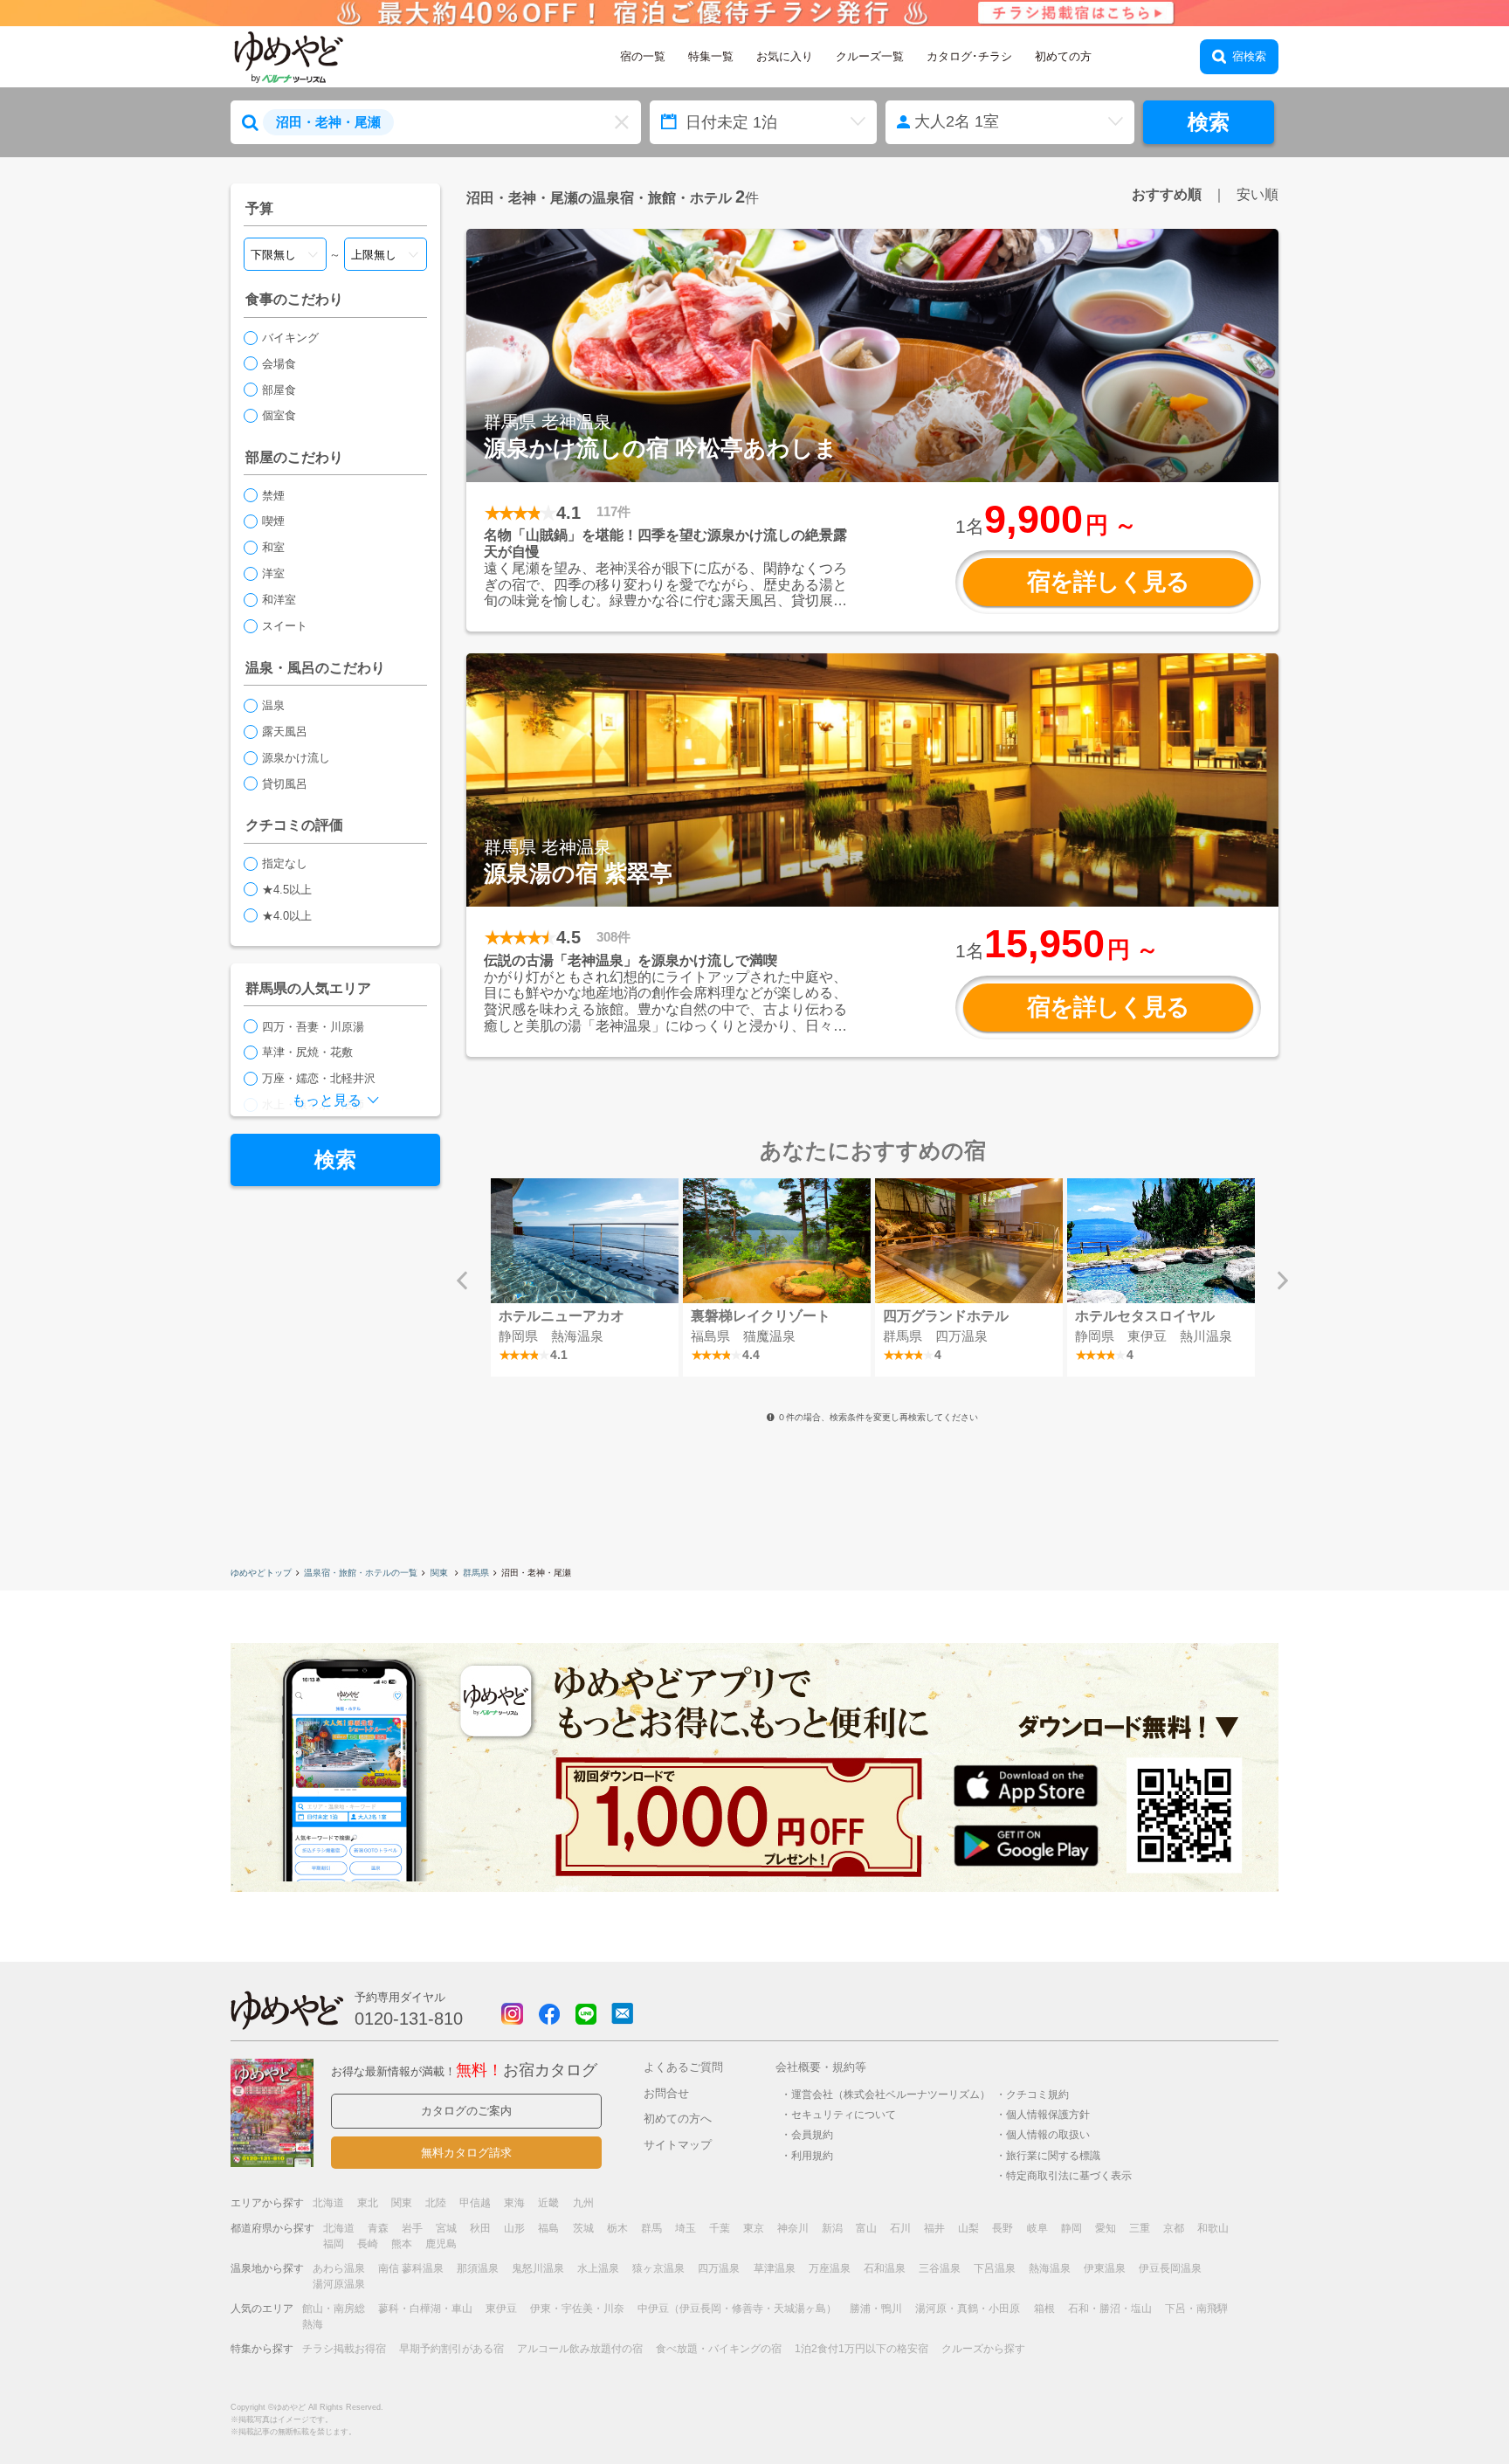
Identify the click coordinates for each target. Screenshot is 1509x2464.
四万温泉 (719, 2268)
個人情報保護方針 (1048, 2114)
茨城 (583, 2228)
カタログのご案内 (466, 2111)
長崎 (368, 2244)
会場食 (279, 364)
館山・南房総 (334, 2309)
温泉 (273, 705)
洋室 (273, 573)
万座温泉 (830, 2268)
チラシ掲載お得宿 (344, 2349)
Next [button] (1283, 1280)
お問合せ (666, 2093)
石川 (900, 2228)
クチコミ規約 (1037, 2094)
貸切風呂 (285, 784)
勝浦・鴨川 (876, 2309)
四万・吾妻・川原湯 (313, 1027)
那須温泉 (478, 2268)
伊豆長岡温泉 (1170, 2268)
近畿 (548, 2203)
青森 (378, 2228)
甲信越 (475, 2203)
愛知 (1106, 2228)
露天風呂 (285, 732)
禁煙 (273, 496)
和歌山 (1213, 2228)
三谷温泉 (940, 2268)
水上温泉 (598, 2268)
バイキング (290, 338)
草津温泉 (775, 2268)
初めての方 (1063, 56)
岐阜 (1037, 2228)
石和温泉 (885, 2268)
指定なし (285, 863)
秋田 (480, 2228)
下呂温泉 (995, 2268)
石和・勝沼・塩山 (1110, 2309)
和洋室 (279, 600)
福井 (934, 2228)
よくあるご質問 (683, 2067)
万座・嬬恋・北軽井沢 (319, 1078)
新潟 (832, 2228)
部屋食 (279, 390)
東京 (754, 2228)
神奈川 (793, 2228)
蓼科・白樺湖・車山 (425, 2309)
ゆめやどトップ (261, 1573)
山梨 (968, 2228)
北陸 (436, 2203)
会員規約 (812, 2134)
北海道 (328, 2203)
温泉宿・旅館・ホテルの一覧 (361, 1573)
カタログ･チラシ (969, 56)
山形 (514, 2228)
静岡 (1071, 2228)
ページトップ (1444, 2406)
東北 (368, 2203)
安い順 (1257, 194)
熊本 (402, 2244)
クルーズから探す (983, 2349)
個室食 (279, 415)
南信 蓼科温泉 (411, 2268)
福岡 (334, 2244)
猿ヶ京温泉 (658, 2268)
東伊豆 (501, 2309)
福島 (548, 2228)
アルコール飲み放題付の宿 (580, 2349)
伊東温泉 (1105, 2268)
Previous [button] (462, 1280)
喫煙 (273, 521)
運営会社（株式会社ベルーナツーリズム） (891, 2094)
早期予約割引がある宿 (451, 2349)
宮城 (446, 2228)
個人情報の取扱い (1048, 2134)
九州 (583, 2203)
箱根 (1044, 2309)
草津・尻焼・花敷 (307, 1052)
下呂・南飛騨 (1196, 2309)
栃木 (617, 2228)
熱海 (313, 2324)
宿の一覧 (643, 56)
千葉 (720, 2228)
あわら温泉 (339, 2268)
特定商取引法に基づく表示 (1069, 2175)
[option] (584, 1277)
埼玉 (686, 2228)
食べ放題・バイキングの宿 (719, 2349)
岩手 (412, 2228)
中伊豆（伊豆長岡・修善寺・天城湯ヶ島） (737, 2309)
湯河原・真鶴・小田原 (968, 2309)
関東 (441, 1573)
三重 (1140, 2228)
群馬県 (476, 1573)
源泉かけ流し (296, 758)
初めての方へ (678, 2119)
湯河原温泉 (339, 2284)
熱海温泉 (1050, 2268)
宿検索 (1249, 56)
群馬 (651, 2228)
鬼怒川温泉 (538, 2268)
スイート (285, 626)
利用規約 (812, 2155)
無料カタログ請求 (466, 2153)
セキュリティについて (844, 2114)
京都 (1174, 2228)
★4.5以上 (287, 890)
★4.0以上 (287, 916)
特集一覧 (711, 56)
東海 (514, 2203)
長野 (1003, 2228)
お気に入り (785, 56)
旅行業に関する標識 (1053, 2155)
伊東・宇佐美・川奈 (577, 2309)
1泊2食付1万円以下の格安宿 (861, 2349)
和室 (273, 547)
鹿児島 (441, 2244)
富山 (866, 2228)
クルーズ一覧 (870, 56)
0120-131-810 (409, 2019)
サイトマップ (678, 2145)
